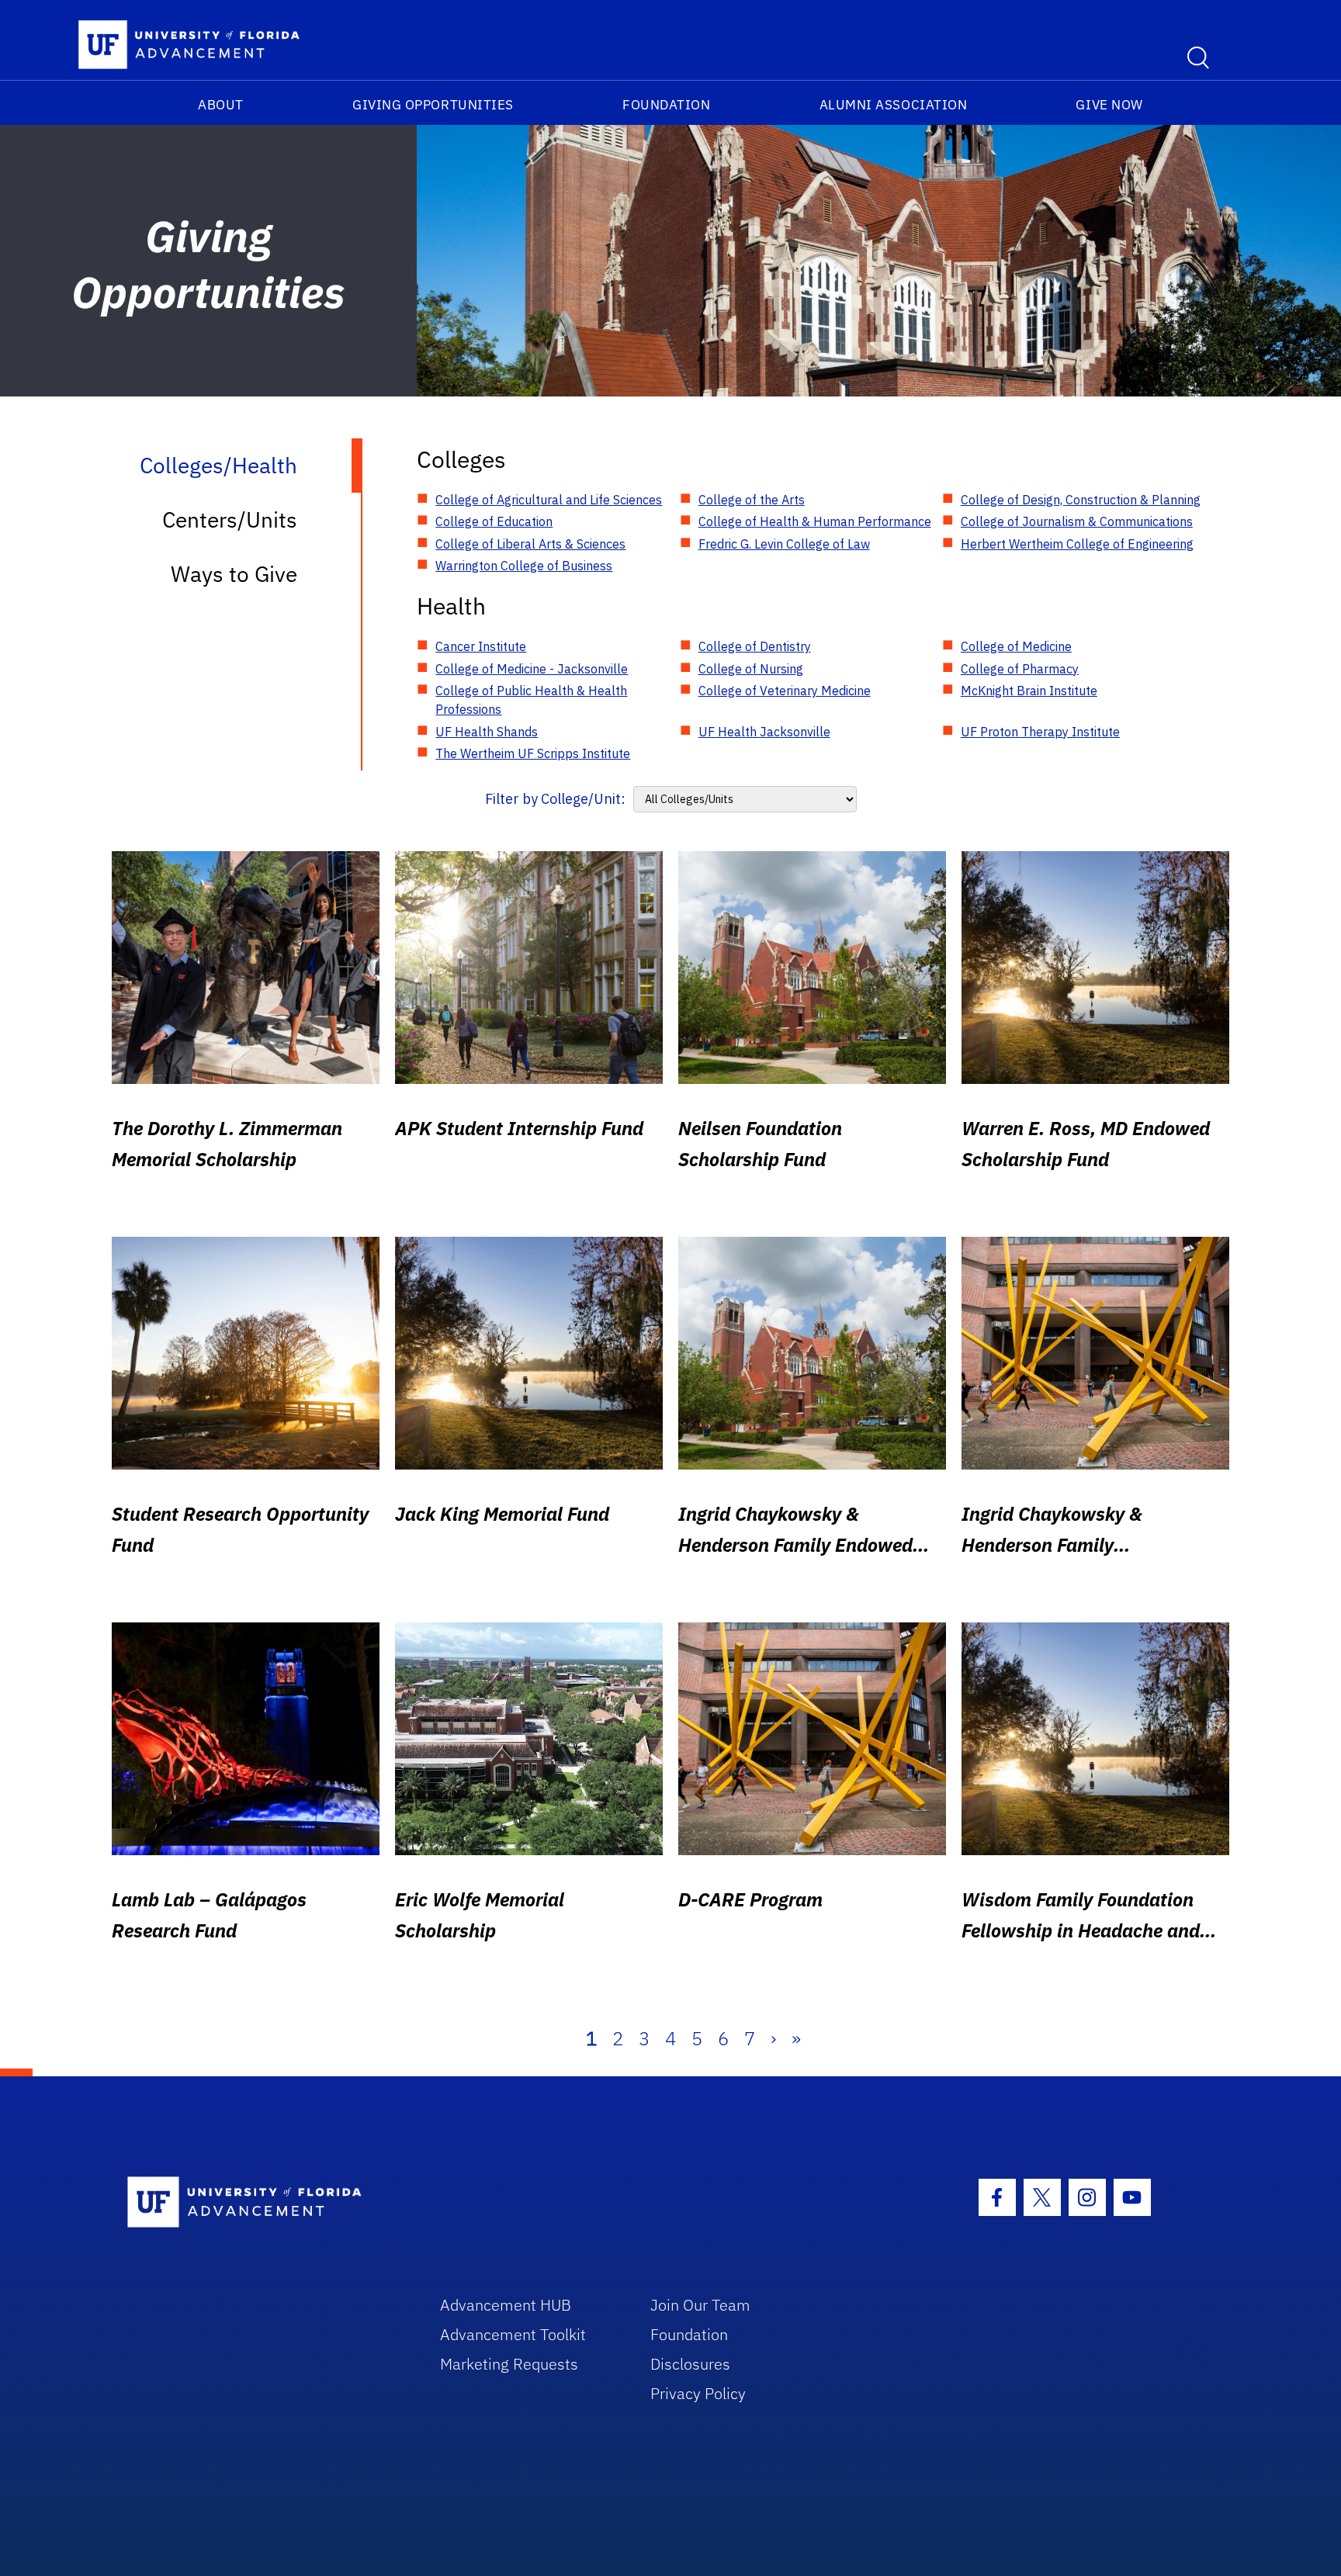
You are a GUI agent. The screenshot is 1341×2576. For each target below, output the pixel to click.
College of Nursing (751, 669)
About (221, 105)
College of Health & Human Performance (815, 521)
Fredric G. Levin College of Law (784, 544)
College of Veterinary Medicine (785, 691)
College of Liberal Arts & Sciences (530, 544)
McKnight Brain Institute (1029, 691)
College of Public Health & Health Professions (531, 700)
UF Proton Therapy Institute (1040, 732)
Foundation (666, 105)
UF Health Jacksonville (764, 732)
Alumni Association (894, 105)
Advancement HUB (506, 2305)
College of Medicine (1016, 646)
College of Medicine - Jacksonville (532, 669)
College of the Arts (752, 500)
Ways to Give (234, 574)
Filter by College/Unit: (555, 799)
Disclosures (690, 2364)
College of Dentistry (755, 646)
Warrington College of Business (524, 566)
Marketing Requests (509, 2364)
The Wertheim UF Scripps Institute (533, 753)
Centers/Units (230, 519)
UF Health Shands (487, 732)
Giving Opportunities (433, 105)
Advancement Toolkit (513, 2334)
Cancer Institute (481, 646)
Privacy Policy (698, 2393)
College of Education (494, 521)
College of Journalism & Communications (1077, 521)
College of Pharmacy (1020, 669)
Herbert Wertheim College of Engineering (1077, 544)
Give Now (1109, 105)
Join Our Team (700, 2305)
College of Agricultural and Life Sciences (549, 500)
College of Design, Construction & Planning (1081, 500)
